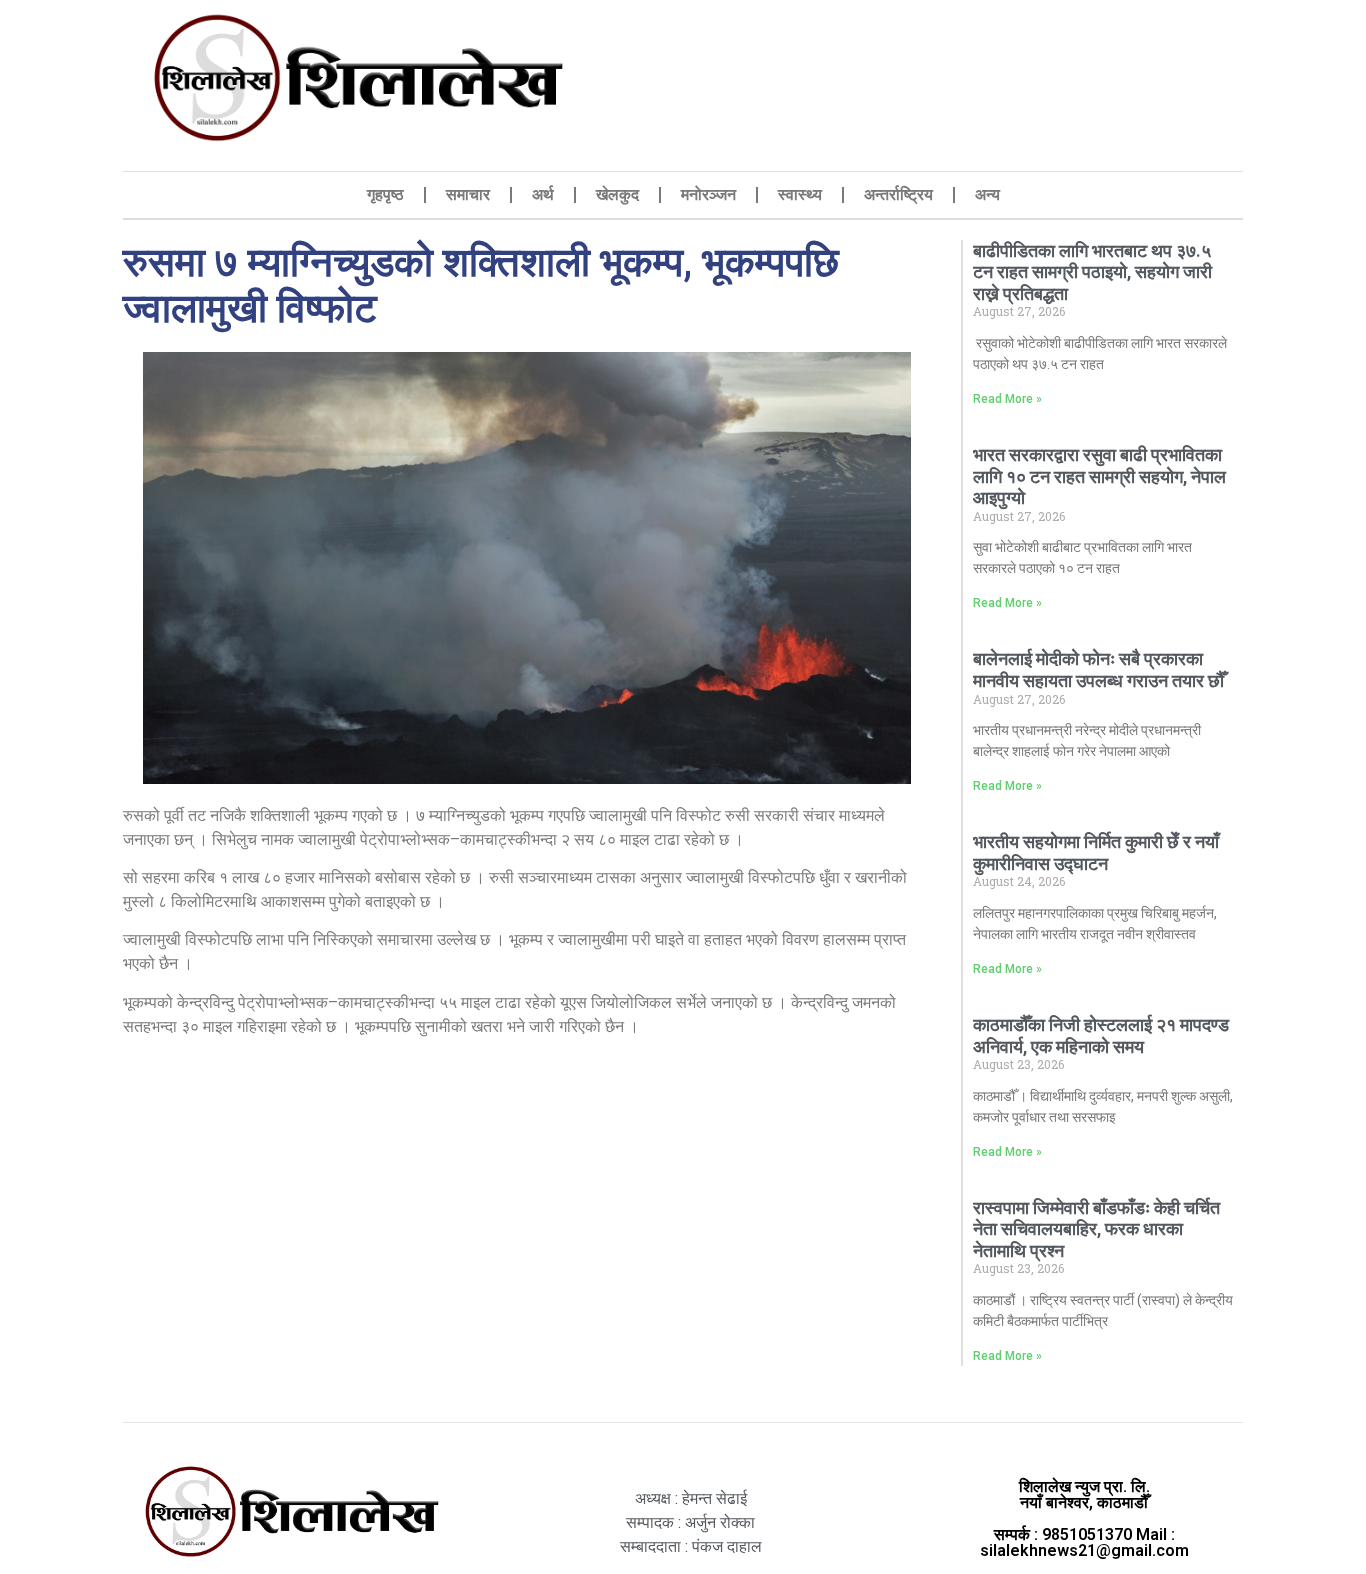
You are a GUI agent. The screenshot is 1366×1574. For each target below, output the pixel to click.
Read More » (1007, 399)
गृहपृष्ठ (385, 194)
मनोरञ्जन (708, 194)
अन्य (987, 194)
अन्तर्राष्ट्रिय (898, 194)
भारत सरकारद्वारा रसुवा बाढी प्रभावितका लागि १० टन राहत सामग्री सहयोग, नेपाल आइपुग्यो (1099, 476)
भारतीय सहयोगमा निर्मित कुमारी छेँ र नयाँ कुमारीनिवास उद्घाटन (1096, 852)
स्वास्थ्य (800, 194)
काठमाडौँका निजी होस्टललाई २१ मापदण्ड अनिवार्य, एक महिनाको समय (1101, 1035)
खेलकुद (617, 194)
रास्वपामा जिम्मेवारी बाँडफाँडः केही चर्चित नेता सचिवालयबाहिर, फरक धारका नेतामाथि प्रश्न (1096, 1229)
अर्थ (543, 194)
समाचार (468, 194)
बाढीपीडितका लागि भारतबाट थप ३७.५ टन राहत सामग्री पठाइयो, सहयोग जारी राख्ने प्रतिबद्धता (1092, 272)
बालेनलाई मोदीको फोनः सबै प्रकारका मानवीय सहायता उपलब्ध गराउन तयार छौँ (1100, 669)
